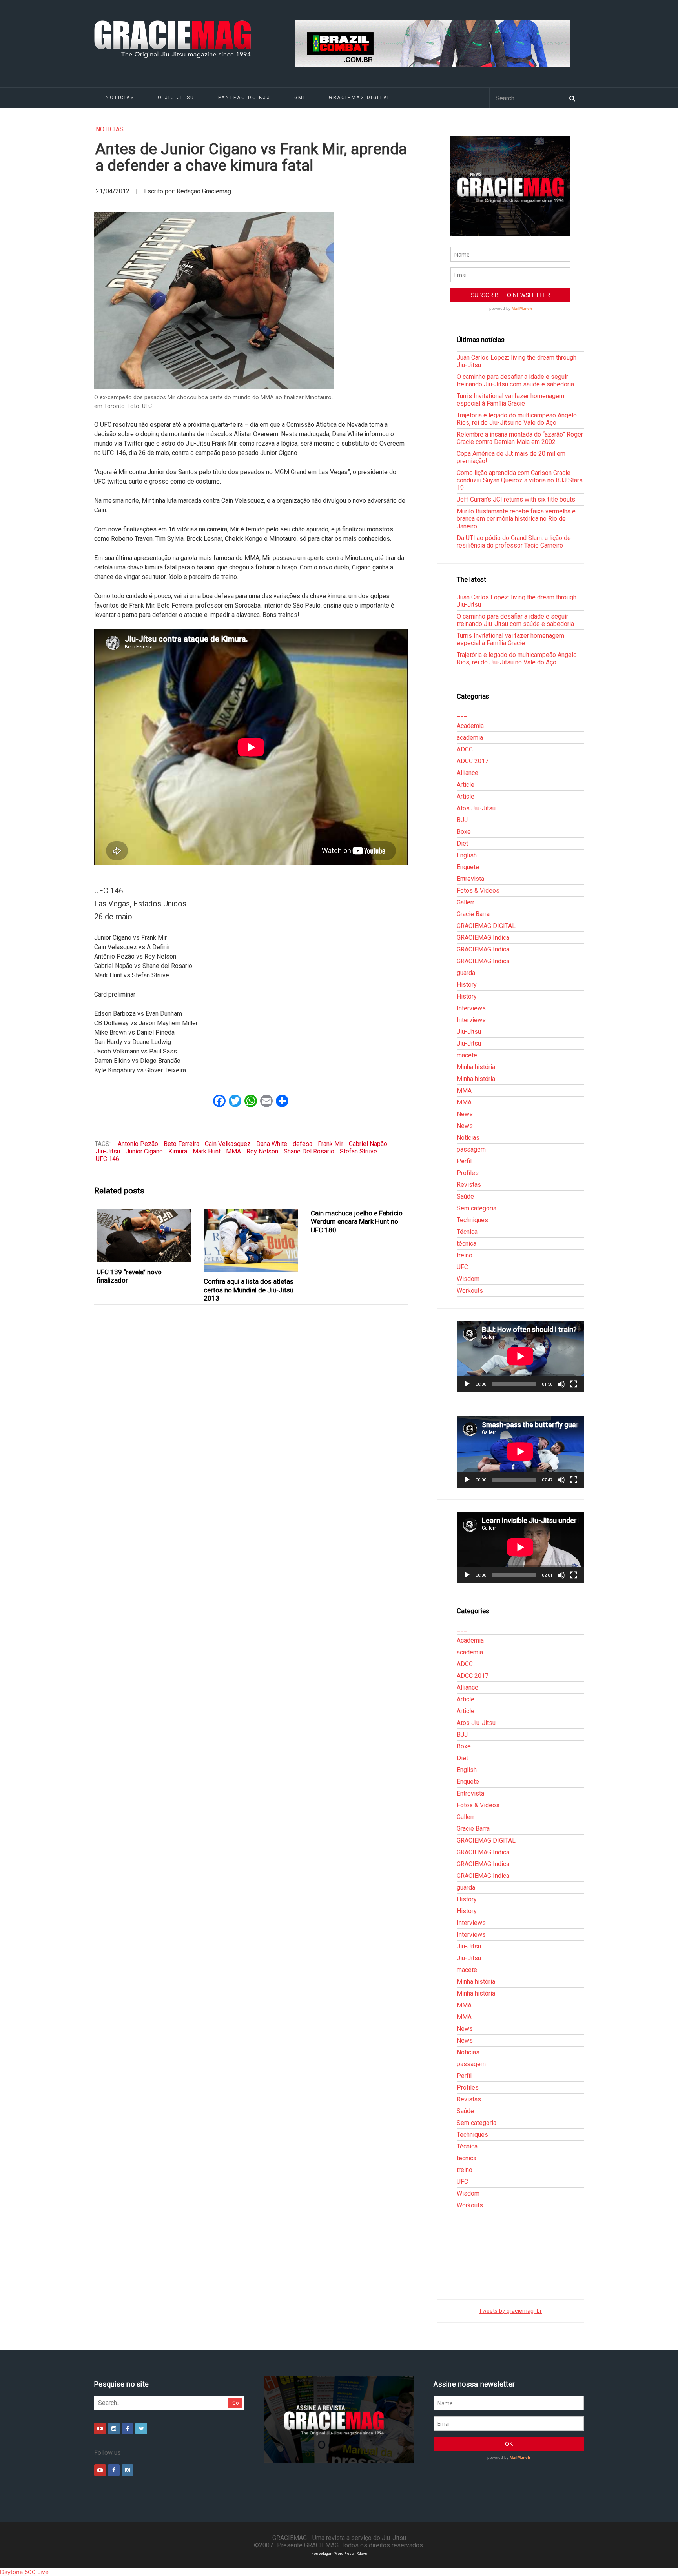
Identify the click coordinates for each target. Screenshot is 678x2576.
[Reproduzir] (467, 1384)
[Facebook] (128, 2429)
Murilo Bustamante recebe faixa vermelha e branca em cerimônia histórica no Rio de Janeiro (516, 519)
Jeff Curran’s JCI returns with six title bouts (516, 499)
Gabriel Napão (368, 1144)
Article (466, 785)
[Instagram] (114, 2429)
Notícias (120, 98)
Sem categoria (477, 1208)
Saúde (465, 1196)
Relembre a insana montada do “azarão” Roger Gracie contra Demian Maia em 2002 (520, 438)
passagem (471, 1149)
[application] (520, 1356)
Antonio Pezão (138, 1144)
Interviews (471, 1008)
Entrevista (470, 879)
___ (462, 714)
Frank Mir (331, 1144)
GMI (300, 98)
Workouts (470, 1291)
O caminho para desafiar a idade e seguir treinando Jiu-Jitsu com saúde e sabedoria (515, 380)
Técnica (467, 1232)
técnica (467, 1243)
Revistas (469, 1185)
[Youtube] (100, 2429)
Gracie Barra (473, 914)
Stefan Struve (358, 1151)
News (465, 1114)
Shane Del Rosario (309, 1151)
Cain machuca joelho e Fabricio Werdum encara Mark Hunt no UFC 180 (357, 1222)
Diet (462, 843)
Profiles (468, 1173)
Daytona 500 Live (24, 2572)
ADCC (465, 749)
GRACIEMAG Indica (483, 938)
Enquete (468, 867)
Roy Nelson (262, 1151)
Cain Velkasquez (228, 1144)
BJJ (462, 820)
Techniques (472, 1220)
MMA (233, 1151)
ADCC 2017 (473, 761)
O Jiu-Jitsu (176, 98)
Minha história (476, 1067)
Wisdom (468, 1279)
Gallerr (466, 902)
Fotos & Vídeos (478, 891)
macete (467, 1055)
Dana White (272, 1144)
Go (236, 2403)
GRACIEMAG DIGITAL (360, 98)
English (467, 855)
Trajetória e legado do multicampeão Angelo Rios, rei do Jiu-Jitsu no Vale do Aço (517, 419)
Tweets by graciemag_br (510, 2311)
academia (470, 738)
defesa (303, 1144)
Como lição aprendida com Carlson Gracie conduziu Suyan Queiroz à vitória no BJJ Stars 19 (520, 480)
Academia (470, 726)
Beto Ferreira (181, 1144)
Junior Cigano (144, 1151)
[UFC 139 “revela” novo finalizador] (144, 1236)
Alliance (467, 773)
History (467, 985)
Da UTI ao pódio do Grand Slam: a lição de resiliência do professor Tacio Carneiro (514, 542)
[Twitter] (141, 2429)
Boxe (464, 832)
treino (465, 1255)
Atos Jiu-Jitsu (476, 808)
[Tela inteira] (574, 1384)
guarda (466, 973)
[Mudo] (561, 1384)
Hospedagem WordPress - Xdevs (339, 2553)
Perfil (464, 1161)
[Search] (572, 98)
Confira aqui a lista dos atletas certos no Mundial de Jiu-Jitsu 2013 (249, 1290)
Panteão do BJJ (244, 98)
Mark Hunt (207, 1151)
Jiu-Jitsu (108, 1151)
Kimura (178, 1151)
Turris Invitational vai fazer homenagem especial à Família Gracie (510, 400)
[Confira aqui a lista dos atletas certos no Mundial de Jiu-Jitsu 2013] (251, 1241)
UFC (462, 1267)
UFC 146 (108, 1159)
